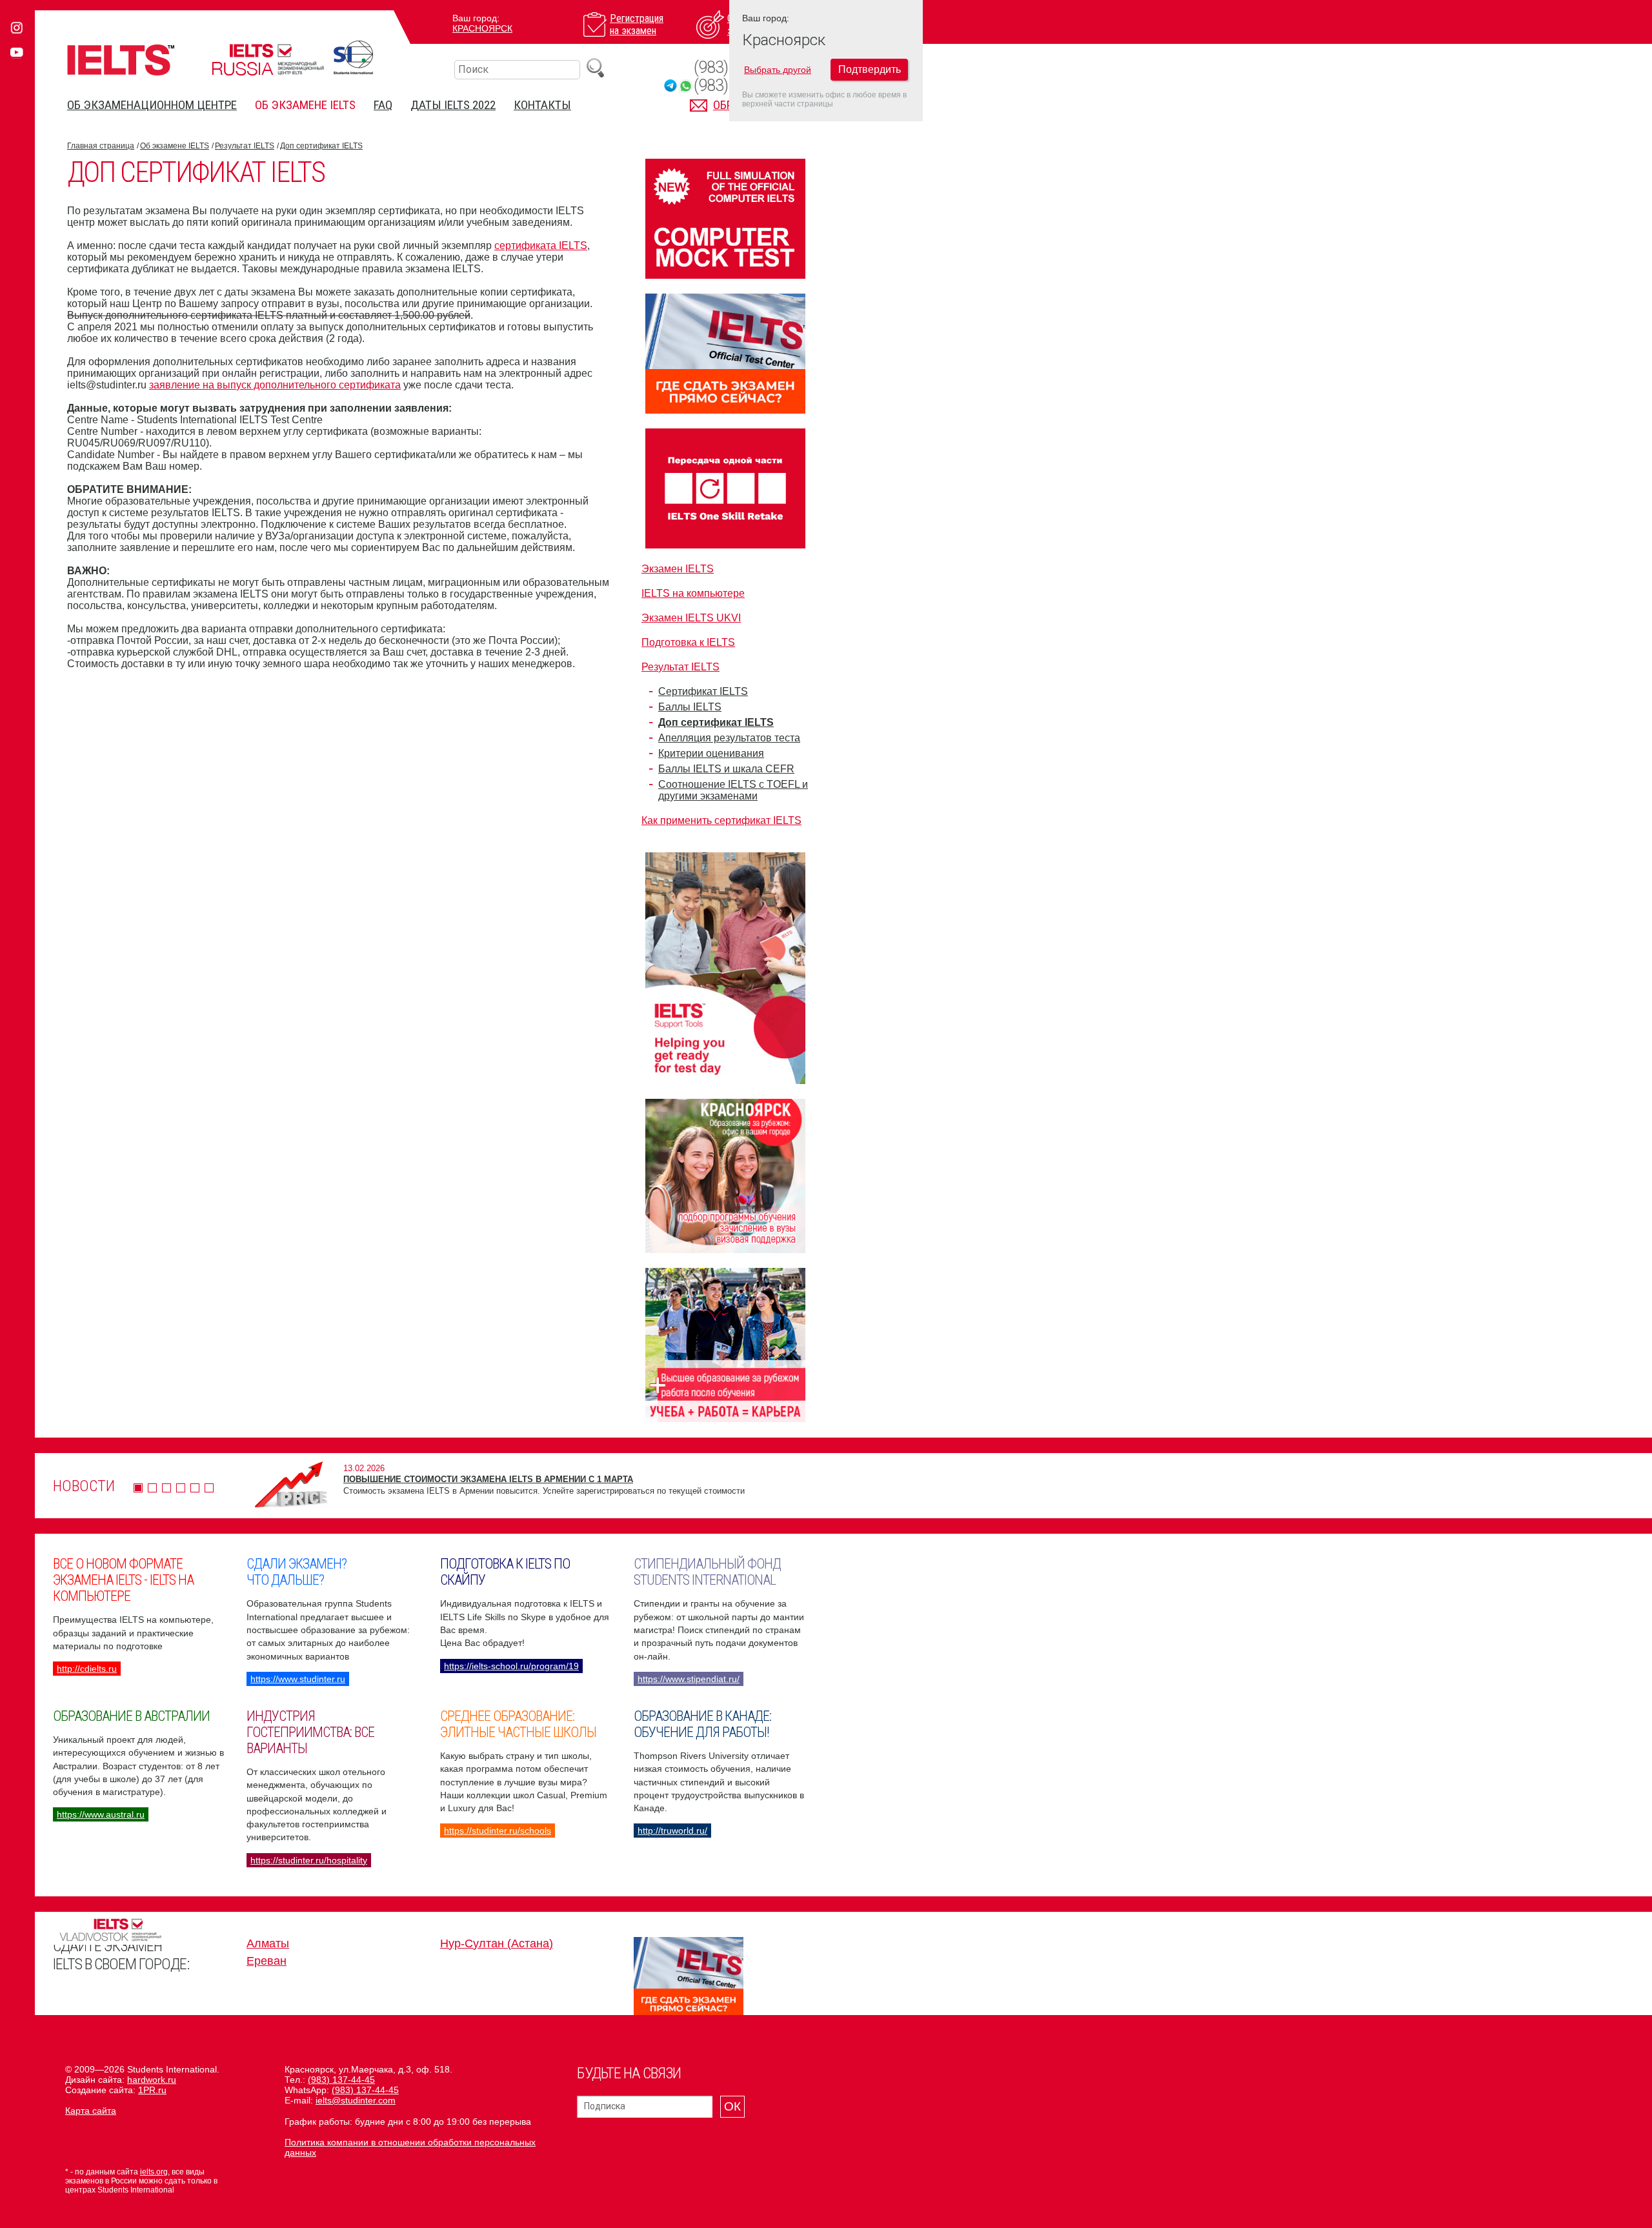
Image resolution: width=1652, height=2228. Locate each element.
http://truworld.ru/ (672, 1831)
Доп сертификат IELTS (321, 146)
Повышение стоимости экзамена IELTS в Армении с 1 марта (488, 1479)
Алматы (268, 1943)
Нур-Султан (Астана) (497, 1943)
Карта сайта (91, 2111)
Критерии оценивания (711, 753)
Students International (353, 57)
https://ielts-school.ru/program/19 (511, 1666)
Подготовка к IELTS (688, 642)
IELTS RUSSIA (268, 60)
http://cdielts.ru (87, 1669)
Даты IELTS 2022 (453, 105)
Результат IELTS (245, 146)
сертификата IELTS (541, 246)
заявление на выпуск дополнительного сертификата (275, 385)
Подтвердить (870, 69)
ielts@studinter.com (356, 2100)
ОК (732, 2106)
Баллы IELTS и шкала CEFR (726, 769)
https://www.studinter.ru (298, 1679)
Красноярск (482, 28)
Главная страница (101, 146)
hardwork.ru (152, 2080)
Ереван (267, 1961)
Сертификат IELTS (703, 691)
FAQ (383, 105)
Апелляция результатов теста (729, 738)
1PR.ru (152, 2090)
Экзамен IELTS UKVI (691, 618)
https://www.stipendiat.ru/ (689, 1679)
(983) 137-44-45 (341, 2080)
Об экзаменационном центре (152, 105)
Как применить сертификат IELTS (721, 820)
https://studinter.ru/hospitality (309, 1860)
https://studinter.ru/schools (498, 1831)
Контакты (542, 105)
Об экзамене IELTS (305, 105)
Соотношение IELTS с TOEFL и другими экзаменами (733, 790)
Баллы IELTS (690, 707)
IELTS (121, 60)
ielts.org (154, 2172)
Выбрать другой (778, 70)
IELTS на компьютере (693, 593)
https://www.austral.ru (101, 1814)
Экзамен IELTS (678, 569)
